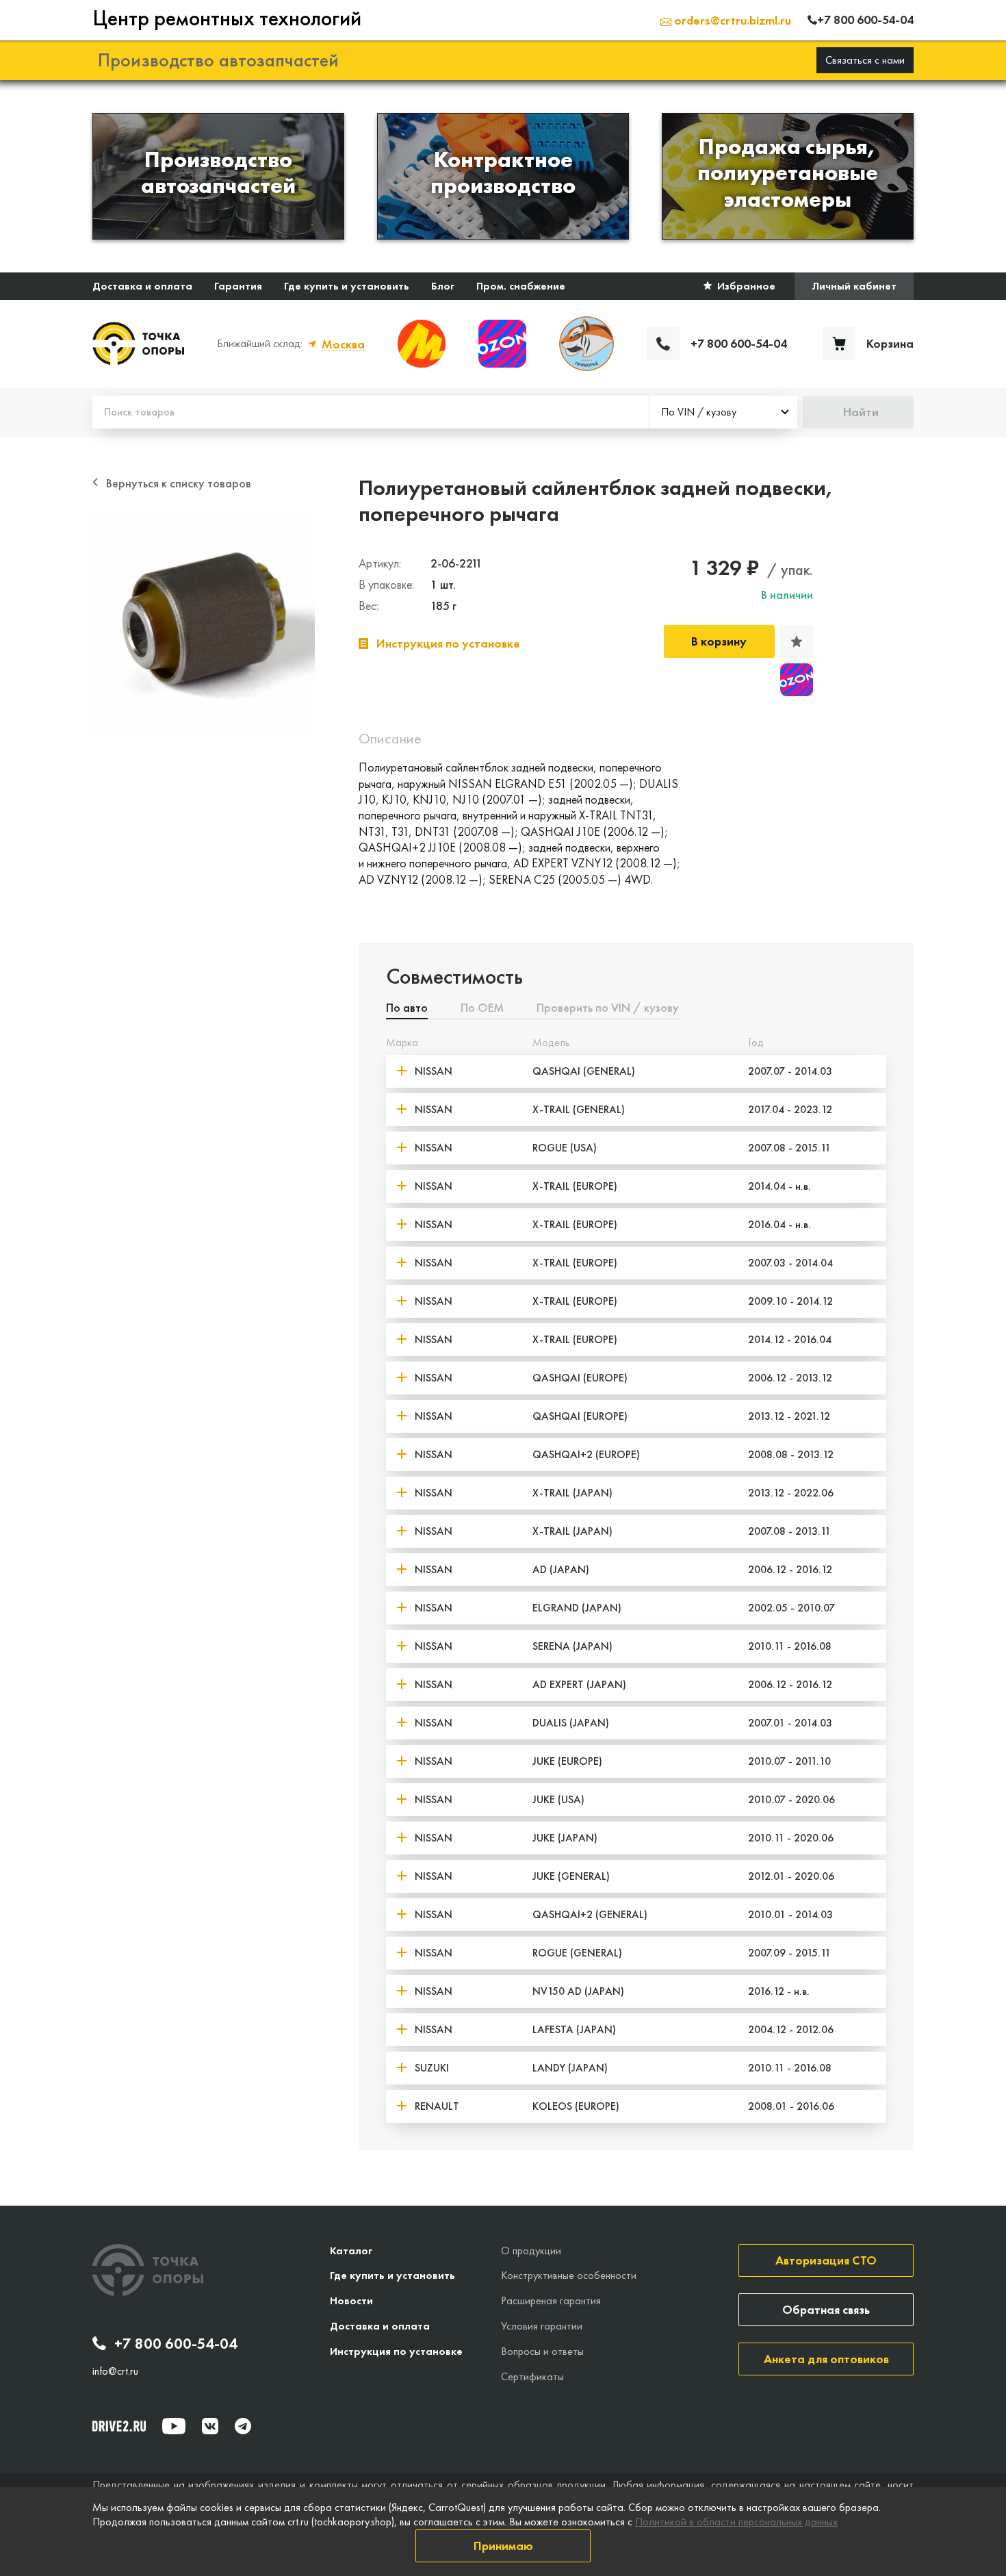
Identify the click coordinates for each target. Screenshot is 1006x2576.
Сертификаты (532, 2376)
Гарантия (238, 286)
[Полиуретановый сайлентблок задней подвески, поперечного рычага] (204, 624)
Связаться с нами (865, 60)
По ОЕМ (482, 1008)
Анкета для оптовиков (826, 2359)
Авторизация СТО (826, 2260)
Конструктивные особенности (569, 2275)
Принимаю (503, 2546)
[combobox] (723, 412)
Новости (351, 2300)
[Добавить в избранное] (797, 641)
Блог (443, 286)
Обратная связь (826, 2309)
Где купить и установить (347, 286)
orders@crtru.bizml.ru (731, 20)
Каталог (351, 2250)
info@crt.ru (115, 2371)
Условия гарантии (542, 2326)
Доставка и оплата (142, 286)
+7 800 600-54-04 (176, 2344)
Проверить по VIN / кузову (608, 1008)
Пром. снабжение (521, 286)
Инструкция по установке (396, 2351)
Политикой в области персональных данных (736, 2522)
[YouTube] (174, 2426)
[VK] (210, 2426)
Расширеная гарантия (551, 2300)
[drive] (119, 2426)
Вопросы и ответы (542, 2351)
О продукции (531, 2250)
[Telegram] (243, 2426)
